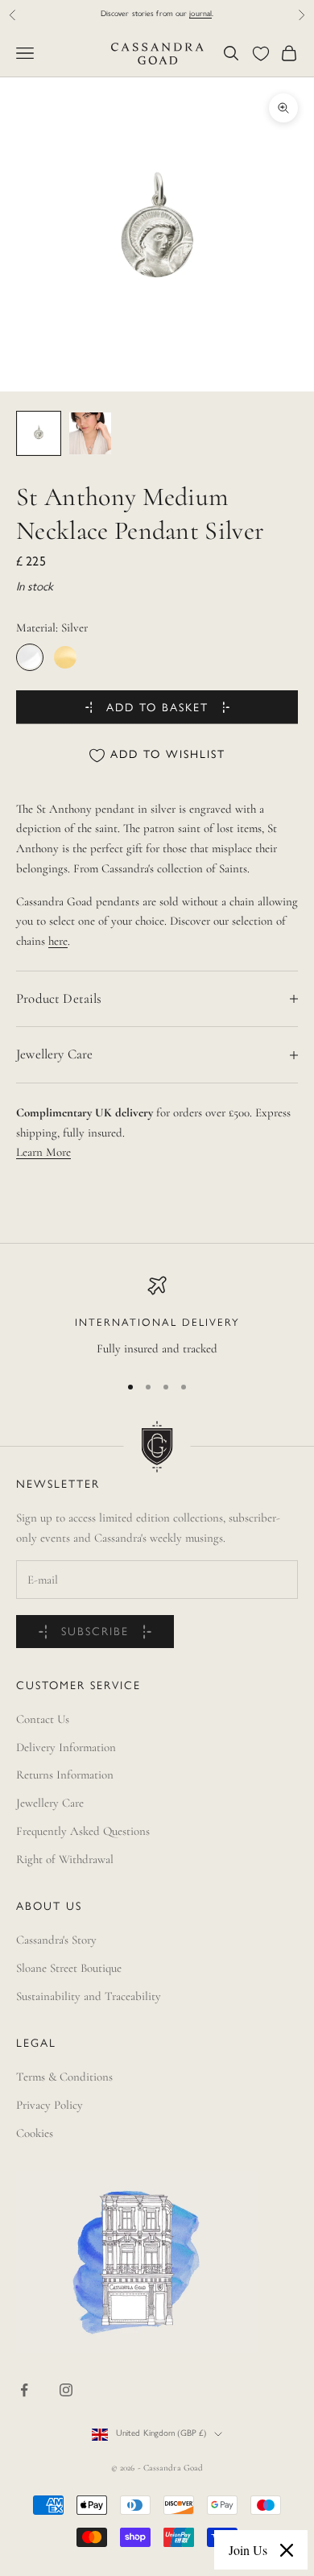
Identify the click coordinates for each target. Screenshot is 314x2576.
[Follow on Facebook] (24, 2390)
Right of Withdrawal (65, 1859)
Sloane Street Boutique (69, 1968)
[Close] (287, 2550)
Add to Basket (157, 708)
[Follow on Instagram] (66, 2390)
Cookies (35, 2133)
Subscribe (95, 1632)
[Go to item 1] (39, 433)
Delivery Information (66, 1747)
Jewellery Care (50, 1803)
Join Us (248, 2550)
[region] (157, 1317)
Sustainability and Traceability (89, 1996)
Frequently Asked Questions (83, 1831)
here (58, 941)
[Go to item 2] (90, 433)
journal (200, 14)
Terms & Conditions (64, 2077)
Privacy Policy (50, 2105)
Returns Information (65, 1775)
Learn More (43, 1152)
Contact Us (43, 1719)
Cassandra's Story (56, 1940)
